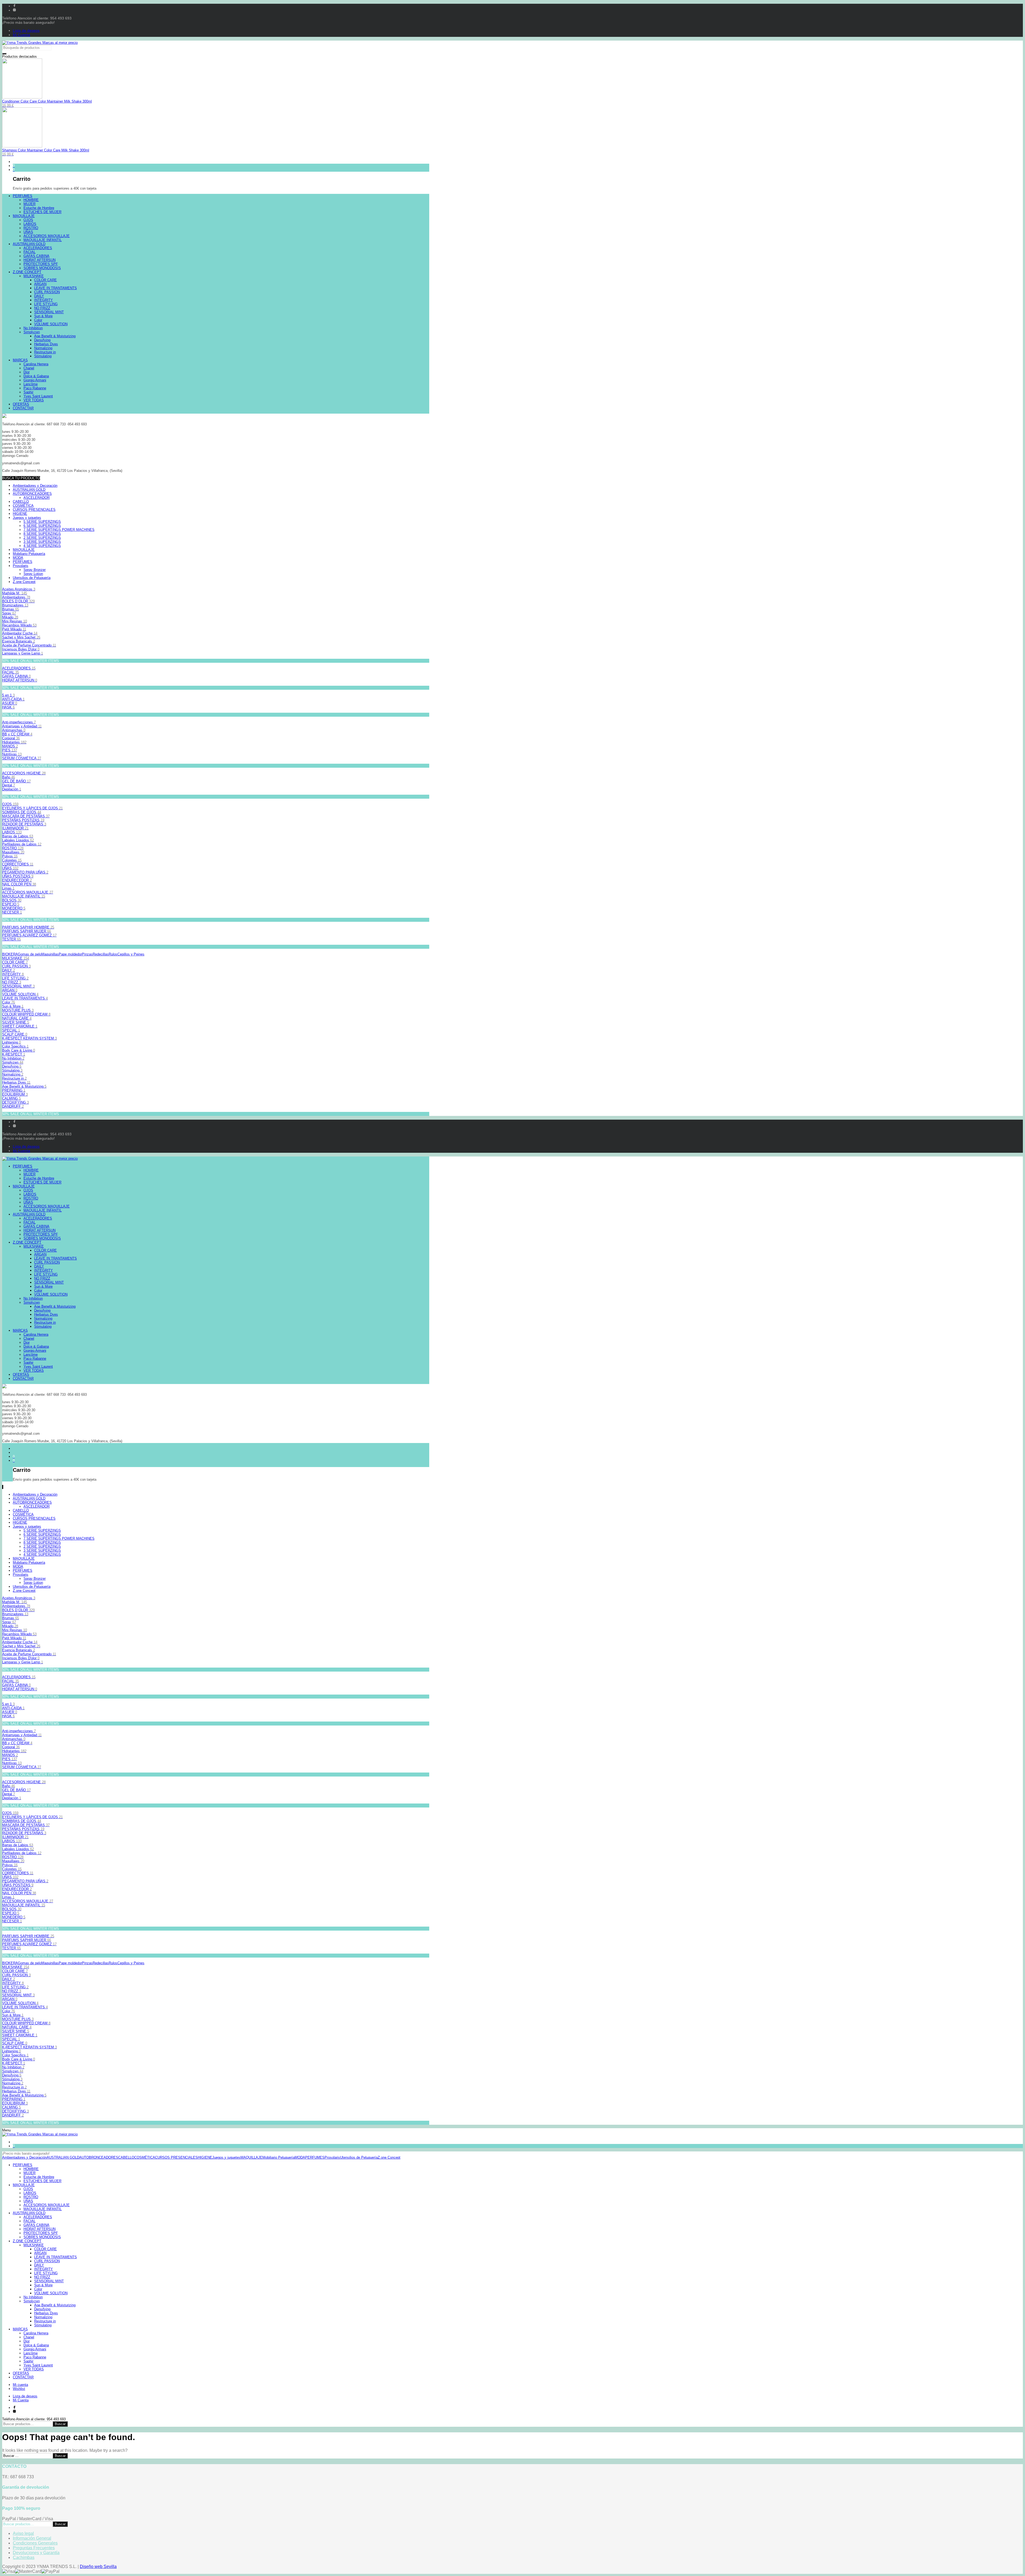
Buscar (60, 2424)
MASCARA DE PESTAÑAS (26, 816)
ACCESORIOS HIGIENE (24, 773)
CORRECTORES (18, 864)
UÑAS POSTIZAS (18, 876)
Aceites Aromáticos (19, 589)
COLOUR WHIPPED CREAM (26, 1014)
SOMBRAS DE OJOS (22, 812)
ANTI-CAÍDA (13, 699)
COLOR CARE (15, 962)
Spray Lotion (33, 574)
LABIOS (12, 832)
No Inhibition (13, 1058)
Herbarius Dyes (16, 1082)
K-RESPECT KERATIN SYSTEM (29, 1038)
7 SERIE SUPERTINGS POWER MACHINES (59, 530)
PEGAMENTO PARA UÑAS (25, 872)
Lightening (11, 1042)
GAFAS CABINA (16, 676)
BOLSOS (12, 900)
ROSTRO (13, 848)
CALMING (11, 1098)
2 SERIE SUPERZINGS (42, 538)
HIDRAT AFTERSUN (20, 680)
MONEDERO (14, 908)
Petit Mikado (14, 629)
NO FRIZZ (12, 982)
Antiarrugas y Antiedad (22, 726)
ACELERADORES (19, 668)
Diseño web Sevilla (98, 2567)
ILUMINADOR (15, 828)
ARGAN (10, 990)
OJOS (10, 804)
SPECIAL (11, 1030)
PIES (10, 750)
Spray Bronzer (35, 570)
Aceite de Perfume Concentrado (29, 645)
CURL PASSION (16, 966)
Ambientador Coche (20, 633)
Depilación (12, 789)
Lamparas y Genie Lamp (23, 653)
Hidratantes (14, 742)
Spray (9, 613)
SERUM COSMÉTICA (22, 758)
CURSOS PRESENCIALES (34, 510)
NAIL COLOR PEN (19, 884)
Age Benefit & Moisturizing (24, 1086)
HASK (8, 707)
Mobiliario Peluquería (29, 554)
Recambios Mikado (19, 625)
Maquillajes (13, 852)
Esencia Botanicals (19, 641)
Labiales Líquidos (18, 840)
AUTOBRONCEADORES (32, 494)
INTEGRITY (13, 974)
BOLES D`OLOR (18, 601)
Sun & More (13, 1006)
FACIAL (11, 672)
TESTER (11, 939)
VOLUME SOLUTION (20, 994)
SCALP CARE (15, 1034)
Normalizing (13, 1074)
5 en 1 (8, 695)
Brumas (11, 609)
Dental (9, 785)
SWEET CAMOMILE (20, 1026)
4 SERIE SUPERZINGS (42, 546)
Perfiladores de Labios (22, 844)
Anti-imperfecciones (19, 722)
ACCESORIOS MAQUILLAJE (28, 892)
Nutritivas (12, 754)
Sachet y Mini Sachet (21, 637)
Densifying (12, 1066)
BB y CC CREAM (17, 734)
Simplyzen (13, 1062)
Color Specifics (15, 1046)
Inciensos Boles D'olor (21, 649)
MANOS (10, 746)
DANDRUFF (13, 1106)
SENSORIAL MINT (18, 986)
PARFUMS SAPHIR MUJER (27, 931)
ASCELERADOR (37, 498)
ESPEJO (11, 904)
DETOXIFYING (15, 1102)
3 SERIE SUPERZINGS (42, 542)
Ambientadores (16, 597)
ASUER (10, 703)
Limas (8, 888)
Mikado (10, 617)
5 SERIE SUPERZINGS (42, 522)
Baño (9, 777)
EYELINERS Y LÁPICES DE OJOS (32, 808)
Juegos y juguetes (27, 518)
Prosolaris (21, 566)
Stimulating (12, 1070)
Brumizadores (15, 605)
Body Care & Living (19, 1050)
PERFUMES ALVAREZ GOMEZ (29, 935)
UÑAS (10, 868)
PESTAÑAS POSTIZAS (23, 820)
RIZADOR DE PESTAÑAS (24, 824)
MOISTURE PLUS (18, 1010)
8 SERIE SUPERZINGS (42, 534)
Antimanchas (14, 730)
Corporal (11, 738)
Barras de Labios (18, 836)
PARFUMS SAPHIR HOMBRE (28, 927)
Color (9, 1002)
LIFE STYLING (15, 978)
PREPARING (14, 1090)
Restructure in (14, 1078)
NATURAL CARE (17, 1018)
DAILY (9, 970)
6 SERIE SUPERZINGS (42, 526)
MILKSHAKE (16, 958)
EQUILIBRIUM (15, 1094)
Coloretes (12, 860)
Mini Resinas (15, 621)
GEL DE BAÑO (16, 781)
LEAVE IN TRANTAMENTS (25, 998)
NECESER (12, 912)
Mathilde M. (15, 593)
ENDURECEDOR (17, 880)
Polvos (10, 856)
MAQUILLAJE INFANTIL (24, 896)
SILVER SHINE (16, 1022)
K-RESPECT (14, 1054)
